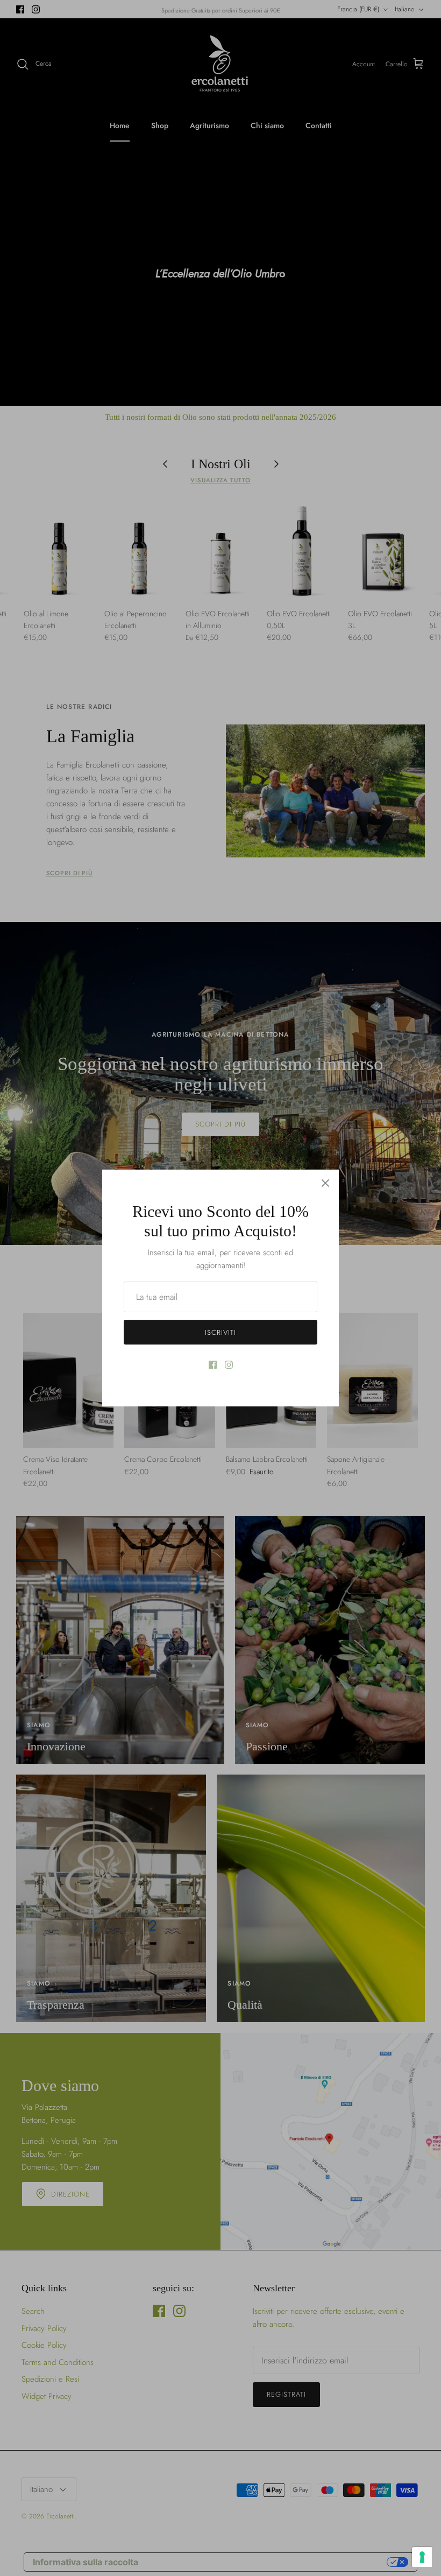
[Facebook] (213, 1365)
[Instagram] (229, 1365)
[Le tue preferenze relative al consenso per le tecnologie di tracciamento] (422, 2557)
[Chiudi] (325, 1183)
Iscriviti (220, 1332)
